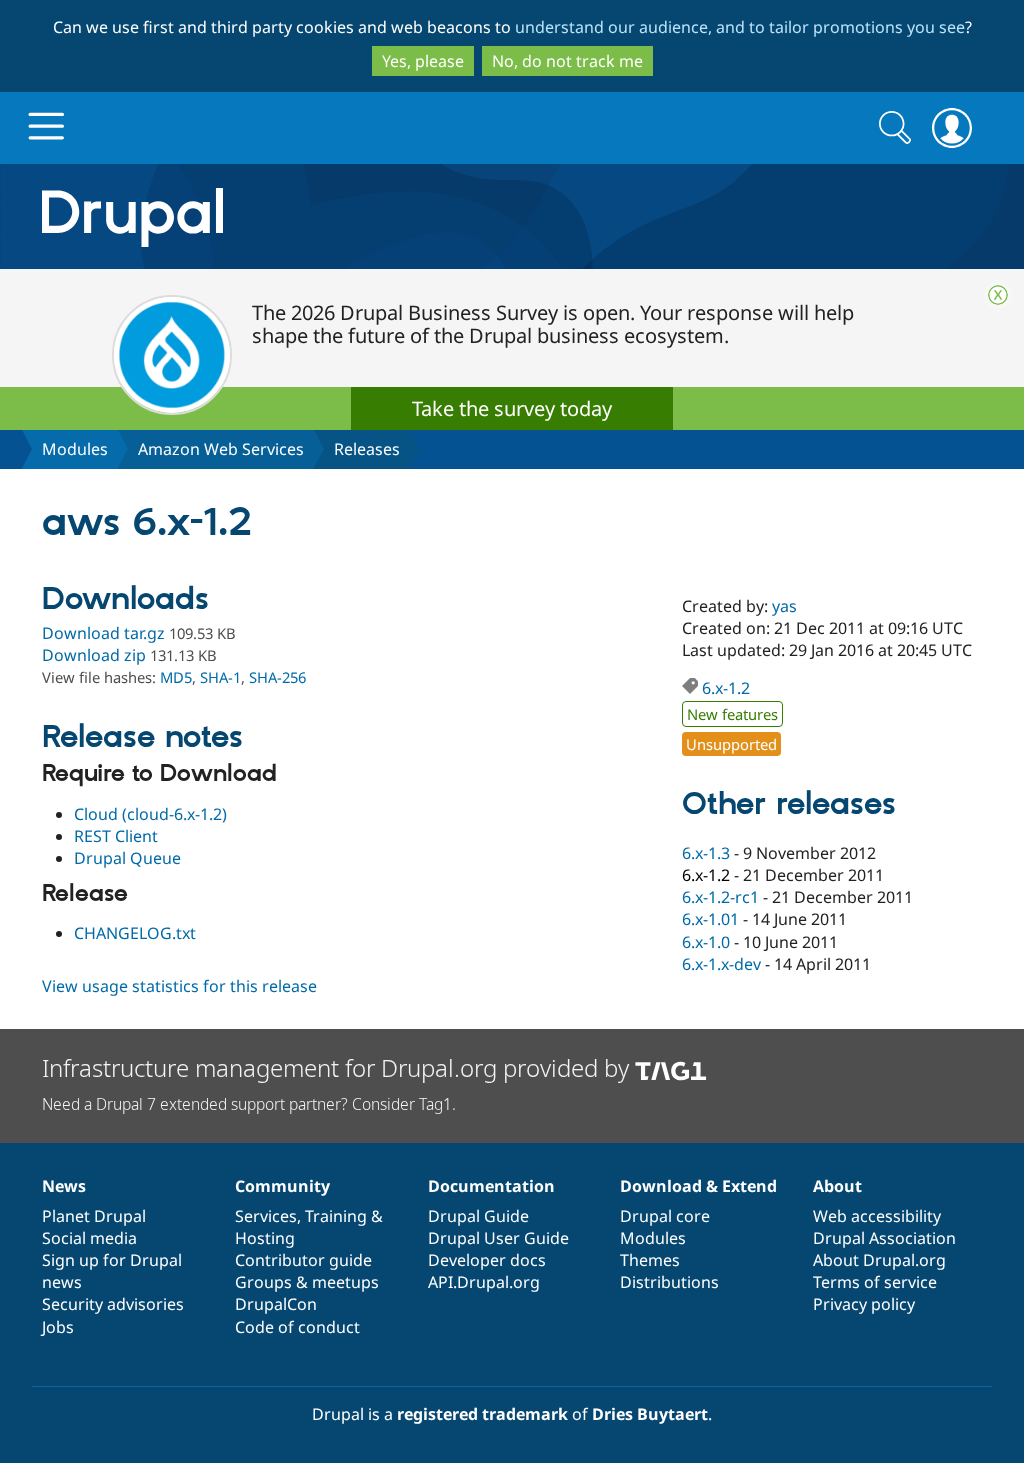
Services (266, 1216)
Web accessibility (877, 1216)
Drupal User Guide (498, 1238)
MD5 (176, 677)
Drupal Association (884, 1238)
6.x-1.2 (726, 688)
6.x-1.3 (706, 853)
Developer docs (487, 1260)
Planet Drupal (94, 1216)
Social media (89, 1238)
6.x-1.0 (706, 942)
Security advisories (113, 1304)
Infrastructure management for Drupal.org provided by (338, 1067)
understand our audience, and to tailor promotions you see (740, 27)
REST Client (116, 836)
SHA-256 (277, 677)
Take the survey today (512, 408)
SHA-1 (220, 677)
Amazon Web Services (221, 449)
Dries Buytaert (650, 1414)
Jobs (58, 1327)
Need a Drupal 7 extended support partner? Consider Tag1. (249, 1104)
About (837, 1186)
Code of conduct (297, 1327)
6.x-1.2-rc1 (720, 897)
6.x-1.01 (710, 919)
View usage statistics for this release (179, 986)
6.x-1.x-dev (721, 964)
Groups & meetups (307, 1282)
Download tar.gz (103, 633)
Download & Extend (698, 1186)
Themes (650, 1260)
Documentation (491, 1186)
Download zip (94, 655)
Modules (75, 449)
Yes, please (423, 61)
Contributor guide (303, 1260)
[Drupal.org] (311, 216)
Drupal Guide (478, 1216)
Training (336, 1216)
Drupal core (665, 1216)
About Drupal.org (879, 1260)
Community (282, 1186)
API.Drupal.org (484, 1282)
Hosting (265, 1238)
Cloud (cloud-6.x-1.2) (150, 814)
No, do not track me (567, 61)
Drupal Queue (127, 858)
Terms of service (875, 1282)
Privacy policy (864, 1304)
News (64, 1186)
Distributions (669, 1282)
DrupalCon (276, 1304)
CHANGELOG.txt (135, 933)
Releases (367, 449)
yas (784, 606)
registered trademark (482, 1414)
